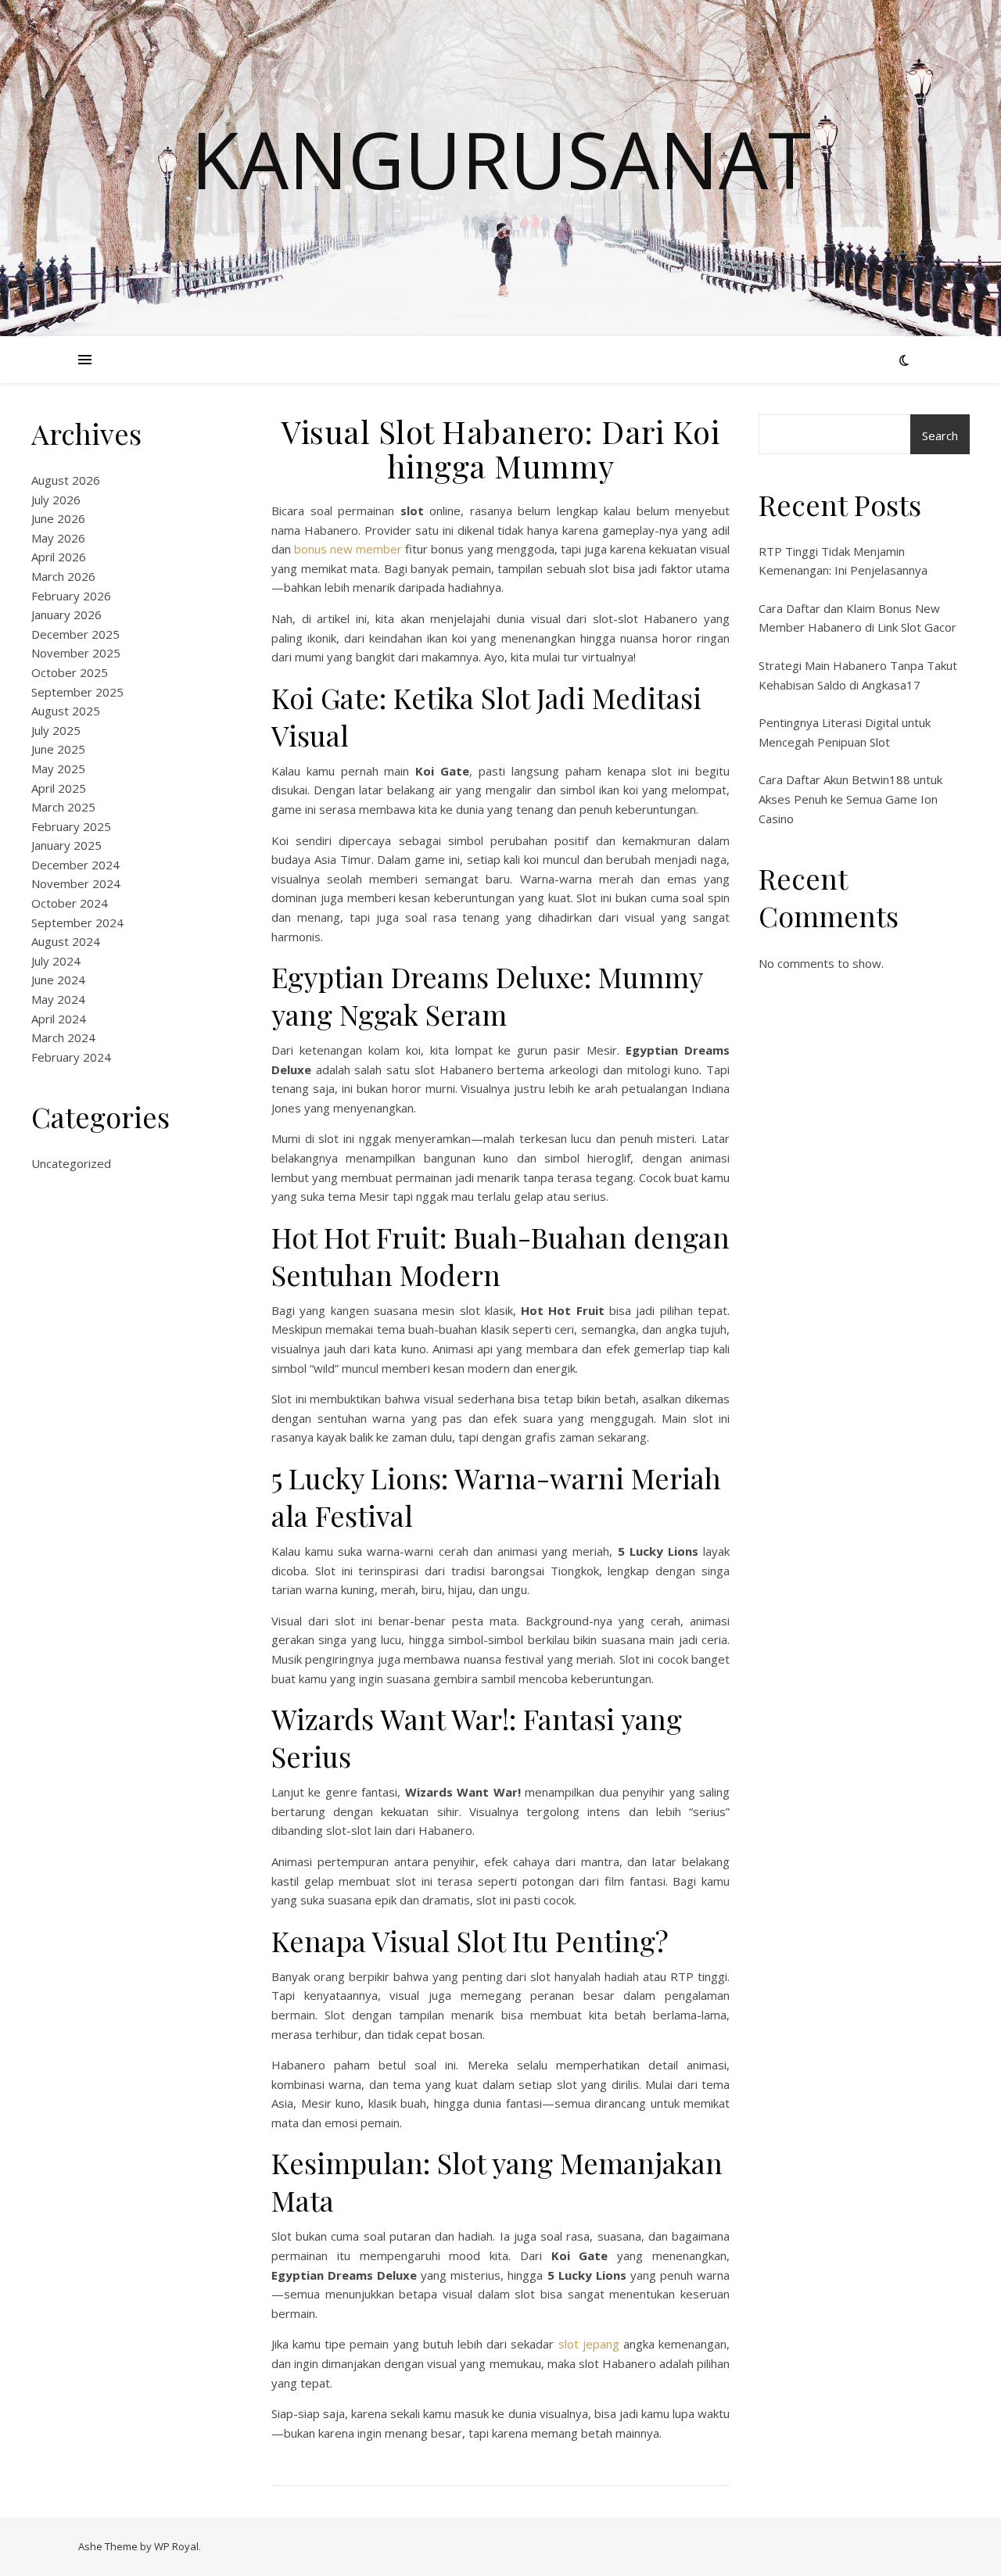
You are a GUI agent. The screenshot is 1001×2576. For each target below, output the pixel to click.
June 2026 (58, 518)
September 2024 (77, 923)
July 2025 (56, 730)
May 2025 (58, 769)
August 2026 (66, 480)
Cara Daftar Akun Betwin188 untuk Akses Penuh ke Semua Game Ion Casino (850, 799)
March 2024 (63, 1037)
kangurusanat (501, 159)
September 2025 (77, 692)
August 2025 (66, 711)
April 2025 (59, 788)
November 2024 (76, 883)
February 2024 (71, 1057)
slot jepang (589, 2344)
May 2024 (58, 999)
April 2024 (59, 1019)
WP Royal (176, 2546)
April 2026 (59, 557)
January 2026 (66, 614)
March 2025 (63, 807)
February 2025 (71, 826)
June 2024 (58, 980)
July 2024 (56, 961)
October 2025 (70, 672)
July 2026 (56, 500)
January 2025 (66, 845)
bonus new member (348, 549)
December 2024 (75, 865)
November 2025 (76, 653)
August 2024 (66, 941)
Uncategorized (71, 1163)
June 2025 (58, 749)
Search (940, 435)
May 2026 (58, 538)
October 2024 (70, 903)
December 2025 (75, 634)
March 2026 (63, 576)
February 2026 (71, 596)
